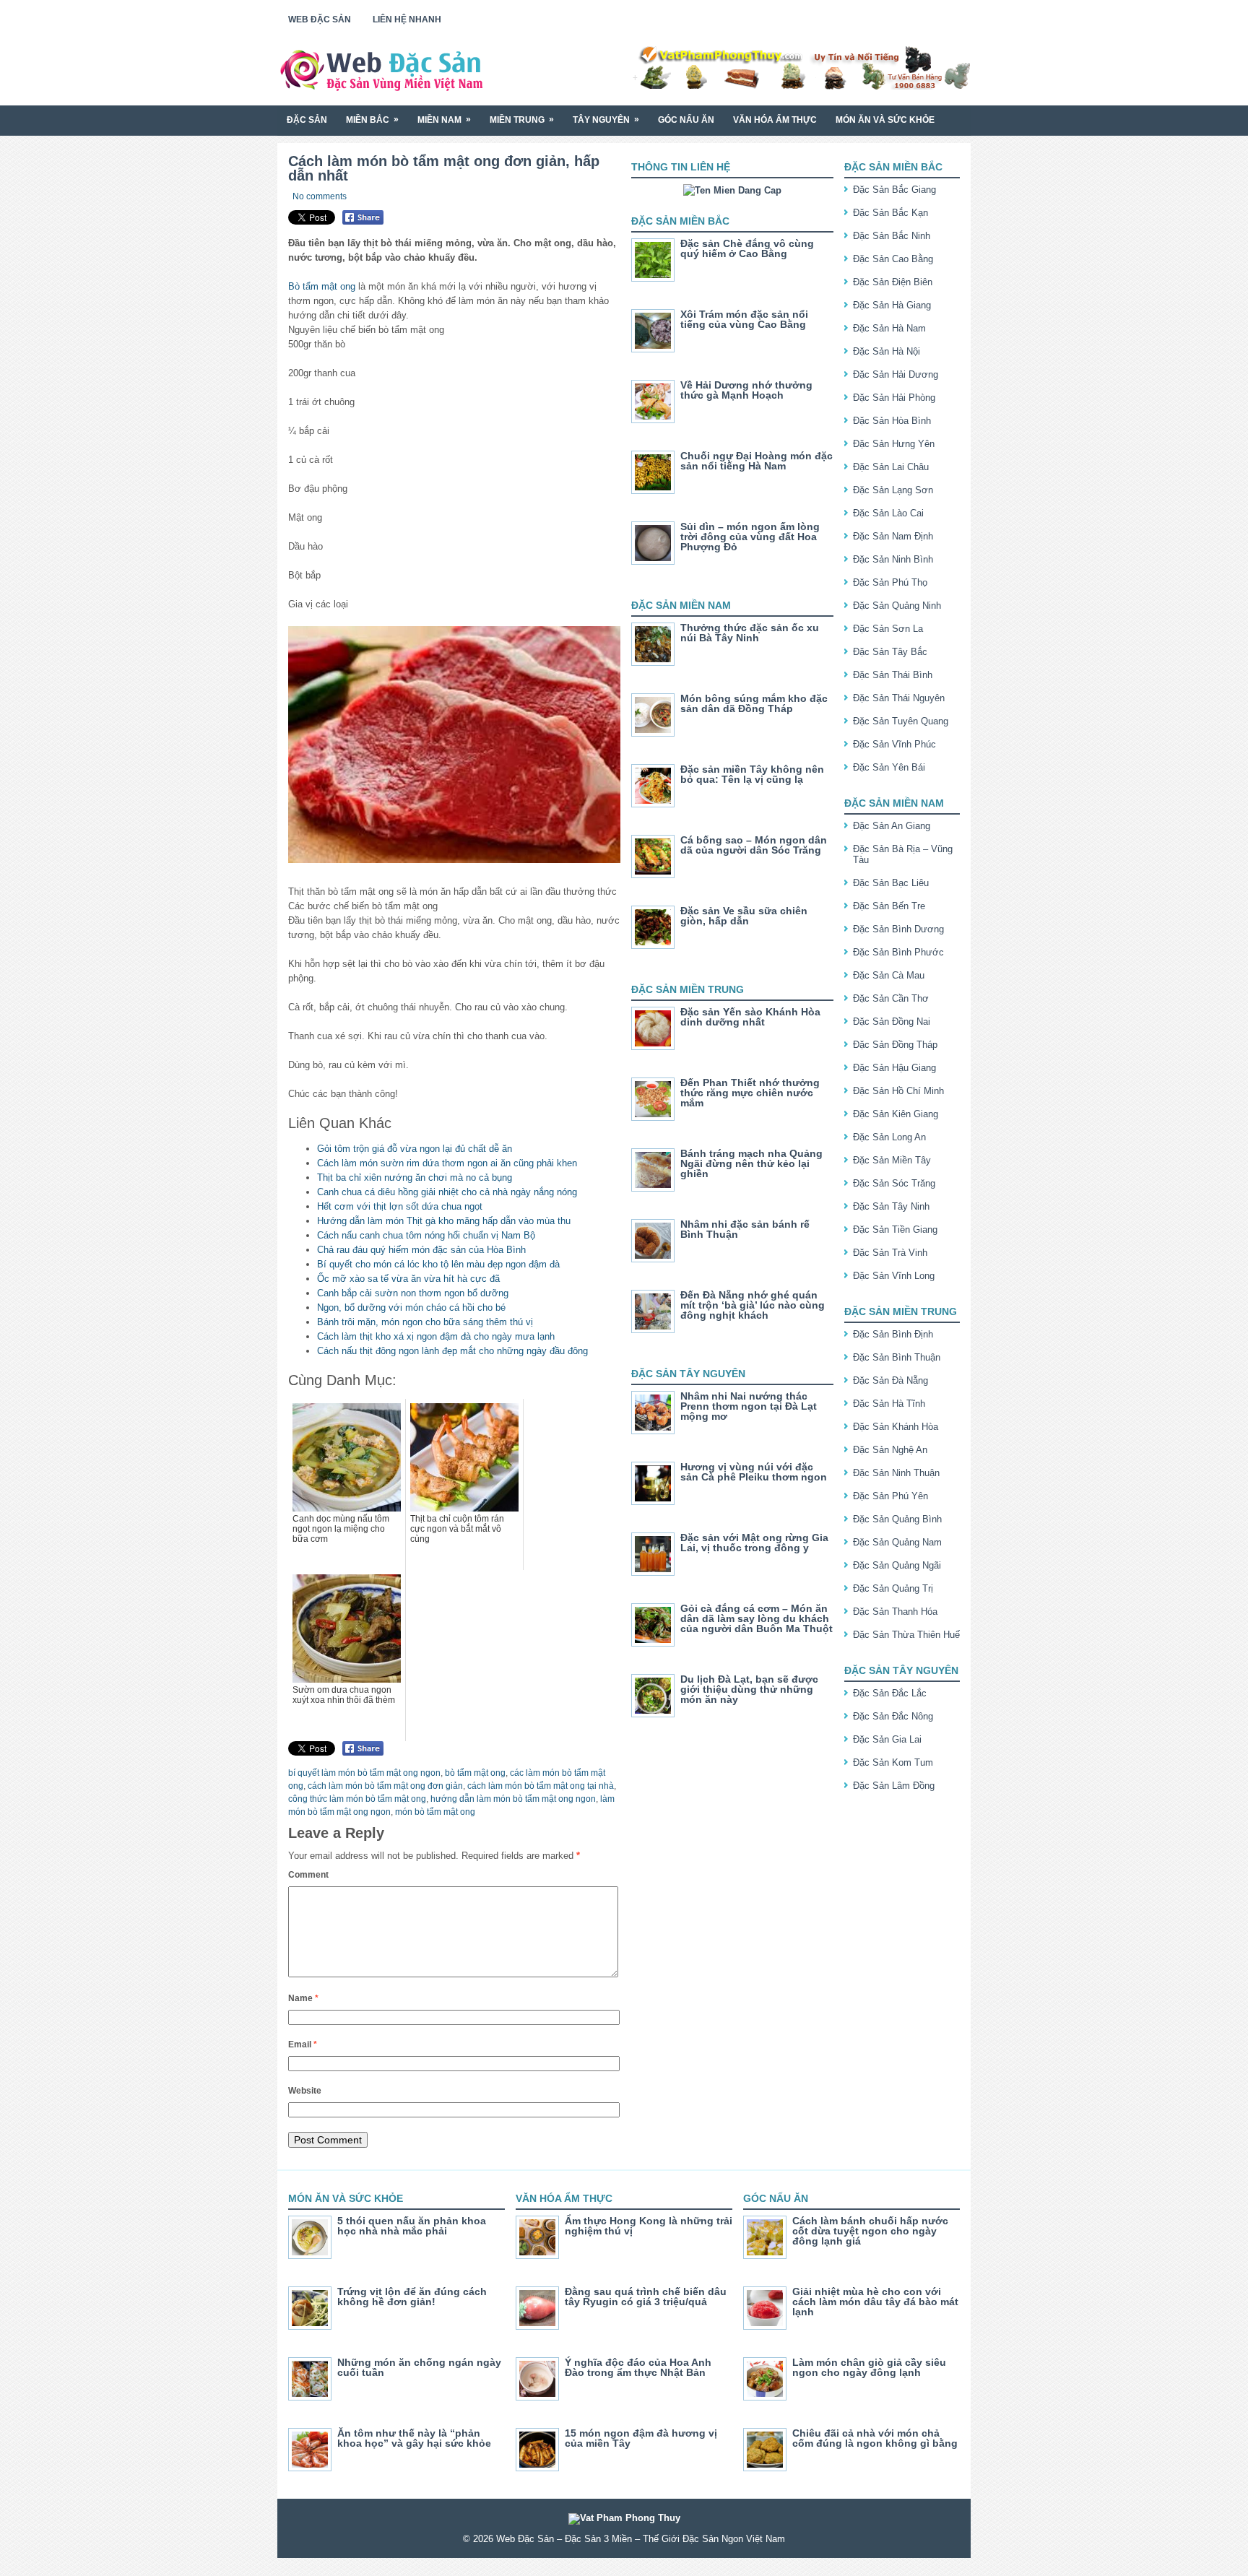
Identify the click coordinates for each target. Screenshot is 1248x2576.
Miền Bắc (372, 120)
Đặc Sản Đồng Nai (892, 1022)
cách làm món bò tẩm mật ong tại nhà (541, 1786)
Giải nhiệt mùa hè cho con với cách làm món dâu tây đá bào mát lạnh (875, 2302)
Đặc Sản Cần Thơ (891, 998)
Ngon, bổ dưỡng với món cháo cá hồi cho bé (411, 1307)
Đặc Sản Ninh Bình (893, 559)
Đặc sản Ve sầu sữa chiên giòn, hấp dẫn (744, 916)
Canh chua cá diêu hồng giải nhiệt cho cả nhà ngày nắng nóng (447, 1192)
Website (305, 2091)
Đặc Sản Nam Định (893, 536)
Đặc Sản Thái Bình (893, 675)
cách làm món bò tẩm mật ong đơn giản (385, 1786)
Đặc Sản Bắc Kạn (890, 213)
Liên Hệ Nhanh (407, 19)
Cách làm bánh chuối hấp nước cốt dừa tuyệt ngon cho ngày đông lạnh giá (870, 2231)
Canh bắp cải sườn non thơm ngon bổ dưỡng (413, 1293)
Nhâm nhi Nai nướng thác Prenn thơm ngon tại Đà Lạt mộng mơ (749, 1406)
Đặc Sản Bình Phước (898, 952)
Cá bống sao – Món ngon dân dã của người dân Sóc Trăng (754, 845)
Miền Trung (522, 120)
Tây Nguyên (606, 120)
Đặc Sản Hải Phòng (894, 398)
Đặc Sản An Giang (892, 826)
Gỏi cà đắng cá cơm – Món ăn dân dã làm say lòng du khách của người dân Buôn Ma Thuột (757, 1618)
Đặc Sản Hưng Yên (894, 444)
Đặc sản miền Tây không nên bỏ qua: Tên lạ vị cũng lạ (752, 774)
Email (303, 2044)
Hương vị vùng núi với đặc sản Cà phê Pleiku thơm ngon (754, 1472)
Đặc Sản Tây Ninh (891, 1206)
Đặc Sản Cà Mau (889, 975)
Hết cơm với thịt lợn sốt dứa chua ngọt (400, 1206)
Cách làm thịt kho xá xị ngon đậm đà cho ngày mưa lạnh (436, 1336)
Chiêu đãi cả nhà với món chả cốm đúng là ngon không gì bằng (875, 2438)
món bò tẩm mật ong (435, 1812)
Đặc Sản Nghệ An (890, 1450)
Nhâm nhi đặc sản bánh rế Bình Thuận (745, 1229)
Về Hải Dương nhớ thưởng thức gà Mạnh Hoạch (746, 390)
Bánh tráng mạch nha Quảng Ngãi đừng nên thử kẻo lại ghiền (751, 1163)
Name (303, 1998)
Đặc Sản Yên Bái (889, 767)
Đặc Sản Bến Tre (889, 906)
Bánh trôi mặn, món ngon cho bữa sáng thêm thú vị (425, 1322)
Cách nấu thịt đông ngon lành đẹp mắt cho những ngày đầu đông (452, 1351)
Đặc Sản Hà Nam (889, 328)
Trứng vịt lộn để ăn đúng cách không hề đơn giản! (412, 2297)
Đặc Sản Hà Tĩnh (889, 1404)
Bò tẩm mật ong (322, 286)
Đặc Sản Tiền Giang (895, 1230)
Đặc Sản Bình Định (893, 1334)
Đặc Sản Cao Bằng (893, 259)
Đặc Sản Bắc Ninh (892, 236)
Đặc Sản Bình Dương (898, 929)
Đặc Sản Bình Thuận (897, 1357)
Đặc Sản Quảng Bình (897, 1519)
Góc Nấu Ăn (686, 120)
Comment (308, 1875)
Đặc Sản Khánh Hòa (896, 1427)
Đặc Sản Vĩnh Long (894, 1276)
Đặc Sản (307, 120)
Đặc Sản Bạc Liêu (891, 883)
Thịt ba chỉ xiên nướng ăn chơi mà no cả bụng (415, 1178)
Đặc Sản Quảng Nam (897, 1542)
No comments (320, 196)
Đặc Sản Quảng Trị (893, 1588)
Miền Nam (444, 120)
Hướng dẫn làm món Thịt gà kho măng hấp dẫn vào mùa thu (444, 1221)
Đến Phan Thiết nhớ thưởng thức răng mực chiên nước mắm (750, 1093)
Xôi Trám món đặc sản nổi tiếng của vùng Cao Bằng (744, 319)
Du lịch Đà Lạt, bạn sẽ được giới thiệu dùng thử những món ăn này (749, 1689)
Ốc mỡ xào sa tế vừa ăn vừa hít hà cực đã (408, 1279)
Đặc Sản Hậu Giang (894, 1068)
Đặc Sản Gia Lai (887, 1739)
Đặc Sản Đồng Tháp (895, 1045)
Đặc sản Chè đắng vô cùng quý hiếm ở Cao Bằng (747, 248)
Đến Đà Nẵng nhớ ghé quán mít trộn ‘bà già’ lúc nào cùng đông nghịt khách (753, 1305)
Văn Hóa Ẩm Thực (775, 120)
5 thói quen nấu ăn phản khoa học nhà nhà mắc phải (412, 2226)
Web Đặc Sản (320, 19)
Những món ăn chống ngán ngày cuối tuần (419, 2367)
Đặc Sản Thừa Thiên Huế (906, 1635)
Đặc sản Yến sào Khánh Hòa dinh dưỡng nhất (750, 1017)
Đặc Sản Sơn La (888, 629)
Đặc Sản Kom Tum (893, 1762)
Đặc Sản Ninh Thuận (896, 1473)
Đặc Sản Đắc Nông (893, 1716)
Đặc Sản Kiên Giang (896, 1114)
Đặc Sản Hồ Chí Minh (898, 1091)
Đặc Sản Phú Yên (890, 1496)
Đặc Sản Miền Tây (892, 1160)
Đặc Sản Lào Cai (888, 513)
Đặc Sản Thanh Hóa (895, 1612)
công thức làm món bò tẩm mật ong (357, 1799)
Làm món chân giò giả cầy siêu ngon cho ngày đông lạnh (869, 2367)
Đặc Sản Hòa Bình (892, 421)
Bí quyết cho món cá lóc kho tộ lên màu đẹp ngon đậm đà (438, 1264)
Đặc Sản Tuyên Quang (901, 721)
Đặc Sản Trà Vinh (890, 1253)
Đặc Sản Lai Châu (891, 467)
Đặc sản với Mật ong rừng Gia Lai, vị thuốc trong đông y (754, 1543)
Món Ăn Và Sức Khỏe (885, 120)
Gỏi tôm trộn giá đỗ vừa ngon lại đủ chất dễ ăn (415, 1149)
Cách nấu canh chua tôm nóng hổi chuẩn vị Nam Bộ (426, 1235)
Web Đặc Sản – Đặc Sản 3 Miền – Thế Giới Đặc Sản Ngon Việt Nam (641, 2539)
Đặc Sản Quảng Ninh (897, 606)
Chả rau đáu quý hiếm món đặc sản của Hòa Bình (421, 1250)
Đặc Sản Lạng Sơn (893, 490)
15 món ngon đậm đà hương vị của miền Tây (641, 2438)
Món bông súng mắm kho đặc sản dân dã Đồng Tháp (754, 703)
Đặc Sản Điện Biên (893, 282)
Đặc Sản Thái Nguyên (899, 698)
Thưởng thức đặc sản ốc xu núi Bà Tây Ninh (750, 633)
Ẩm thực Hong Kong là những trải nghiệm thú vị (649, 2226)
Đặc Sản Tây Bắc (890, 652)
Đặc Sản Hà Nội (887, 351)
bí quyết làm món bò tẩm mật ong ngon (364, 1773)
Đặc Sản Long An (889, 1137)
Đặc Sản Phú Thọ (890, 582)
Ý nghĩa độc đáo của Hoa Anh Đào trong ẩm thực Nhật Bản (638, 2367)
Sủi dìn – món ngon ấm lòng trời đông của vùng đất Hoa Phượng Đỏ (750, 537)
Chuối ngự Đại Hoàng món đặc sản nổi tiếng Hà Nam (757, 461)
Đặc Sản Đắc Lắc (890, 1693)
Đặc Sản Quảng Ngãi (897, 1565)
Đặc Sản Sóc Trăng (894, 1183)
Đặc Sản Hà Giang (892, 305)
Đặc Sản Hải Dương (896, 374)
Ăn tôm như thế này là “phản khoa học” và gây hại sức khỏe (414, 2438)
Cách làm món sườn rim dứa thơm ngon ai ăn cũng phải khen (447, 1163)
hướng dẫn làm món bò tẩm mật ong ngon (513, 1799)
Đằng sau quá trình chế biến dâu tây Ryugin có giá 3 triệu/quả (646, 2297)
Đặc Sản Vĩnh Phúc (894, 744)
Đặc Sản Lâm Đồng (894, 1786)
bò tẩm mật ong (475, 1773)
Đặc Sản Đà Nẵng (890, 1380)
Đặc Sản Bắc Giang (894, 190)
